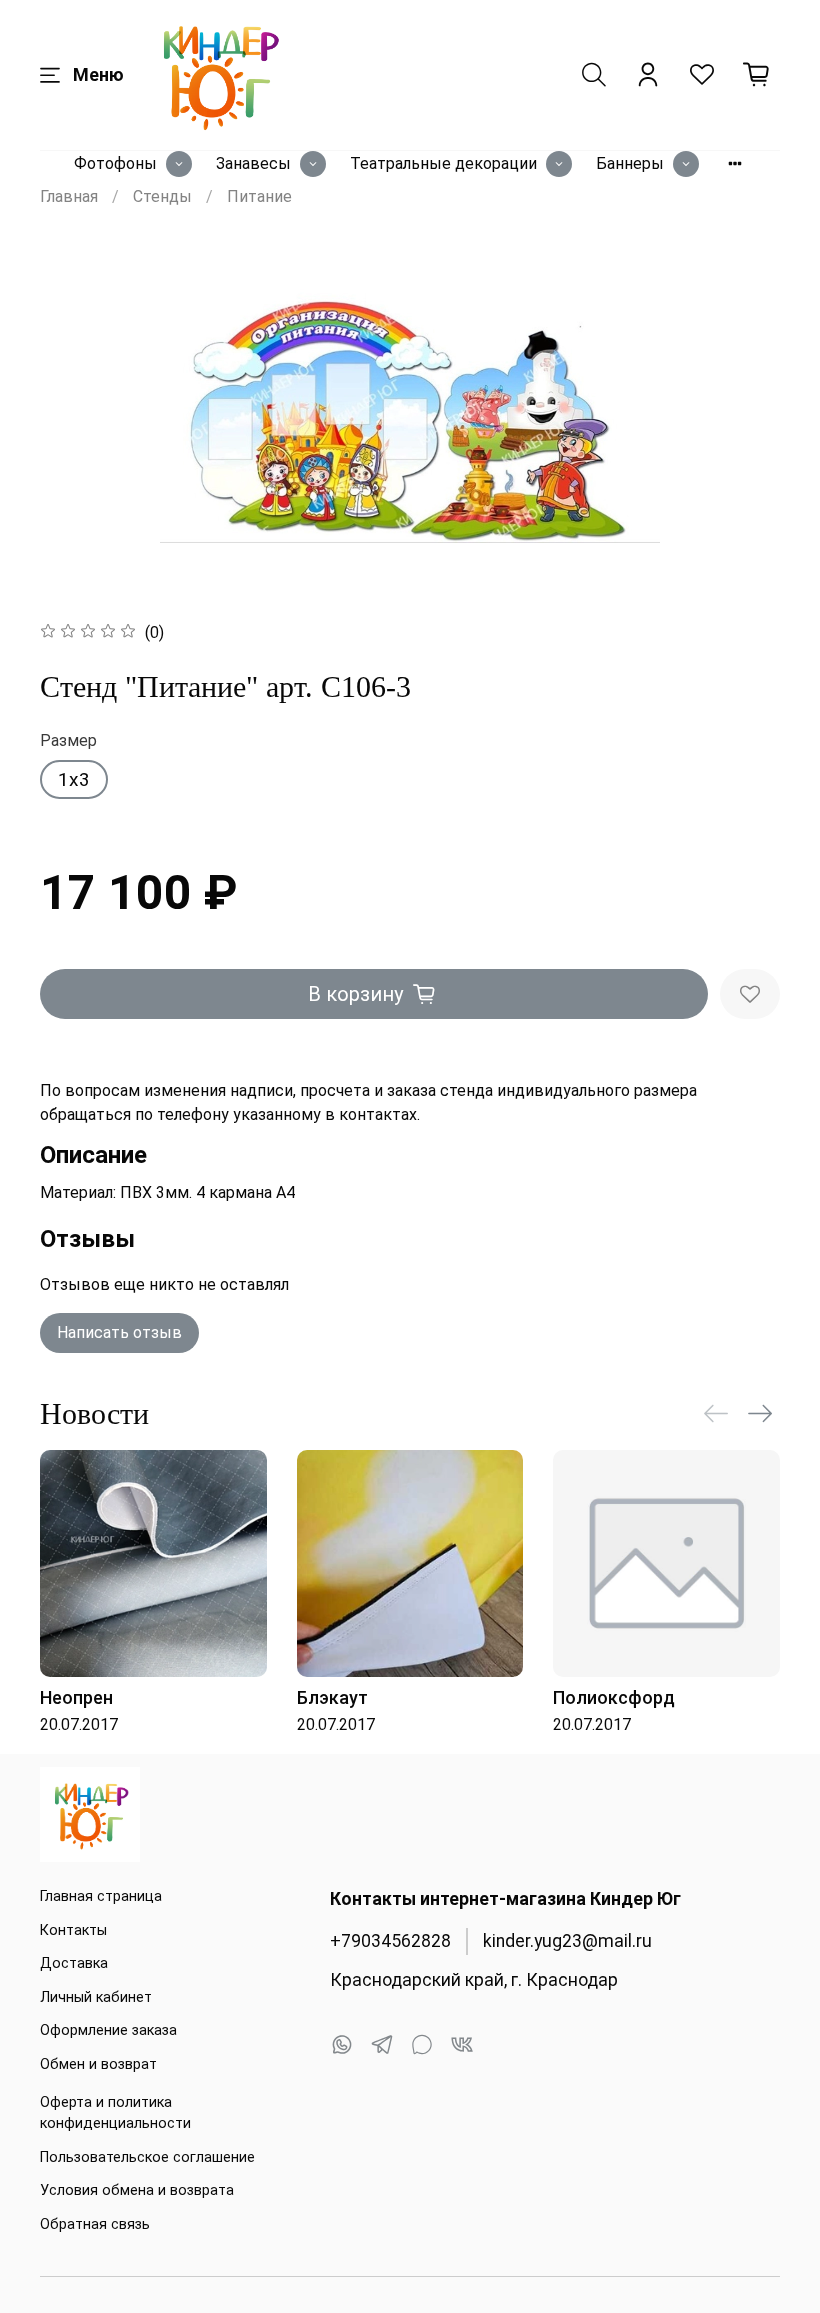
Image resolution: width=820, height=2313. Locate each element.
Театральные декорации (443, 163)
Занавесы (253, 163)
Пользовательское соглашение (147, 2157)
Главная (69, 196)
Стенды (162, 196)
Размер (68, 740)
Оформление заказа (108, 2030)
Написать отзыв (119, 1332)
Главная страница (101, 1896)
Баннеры (630, 163)
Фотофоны (115, 163)
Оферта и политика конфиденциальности (115, 2113)
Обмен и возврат (98, 2064)
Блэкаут (332, 1697)
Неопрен (76, 1697)
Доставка (74, 1963)
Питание (259, 196)
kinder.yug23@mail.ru (567, 1941)
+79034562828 (390, 1941)
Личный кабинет (96, 1997)
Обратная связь (95, 2224)
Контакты (73, 1930)
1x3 (74, 779)
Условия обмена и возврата (137, 2190)
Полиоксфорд (614, 1697)
